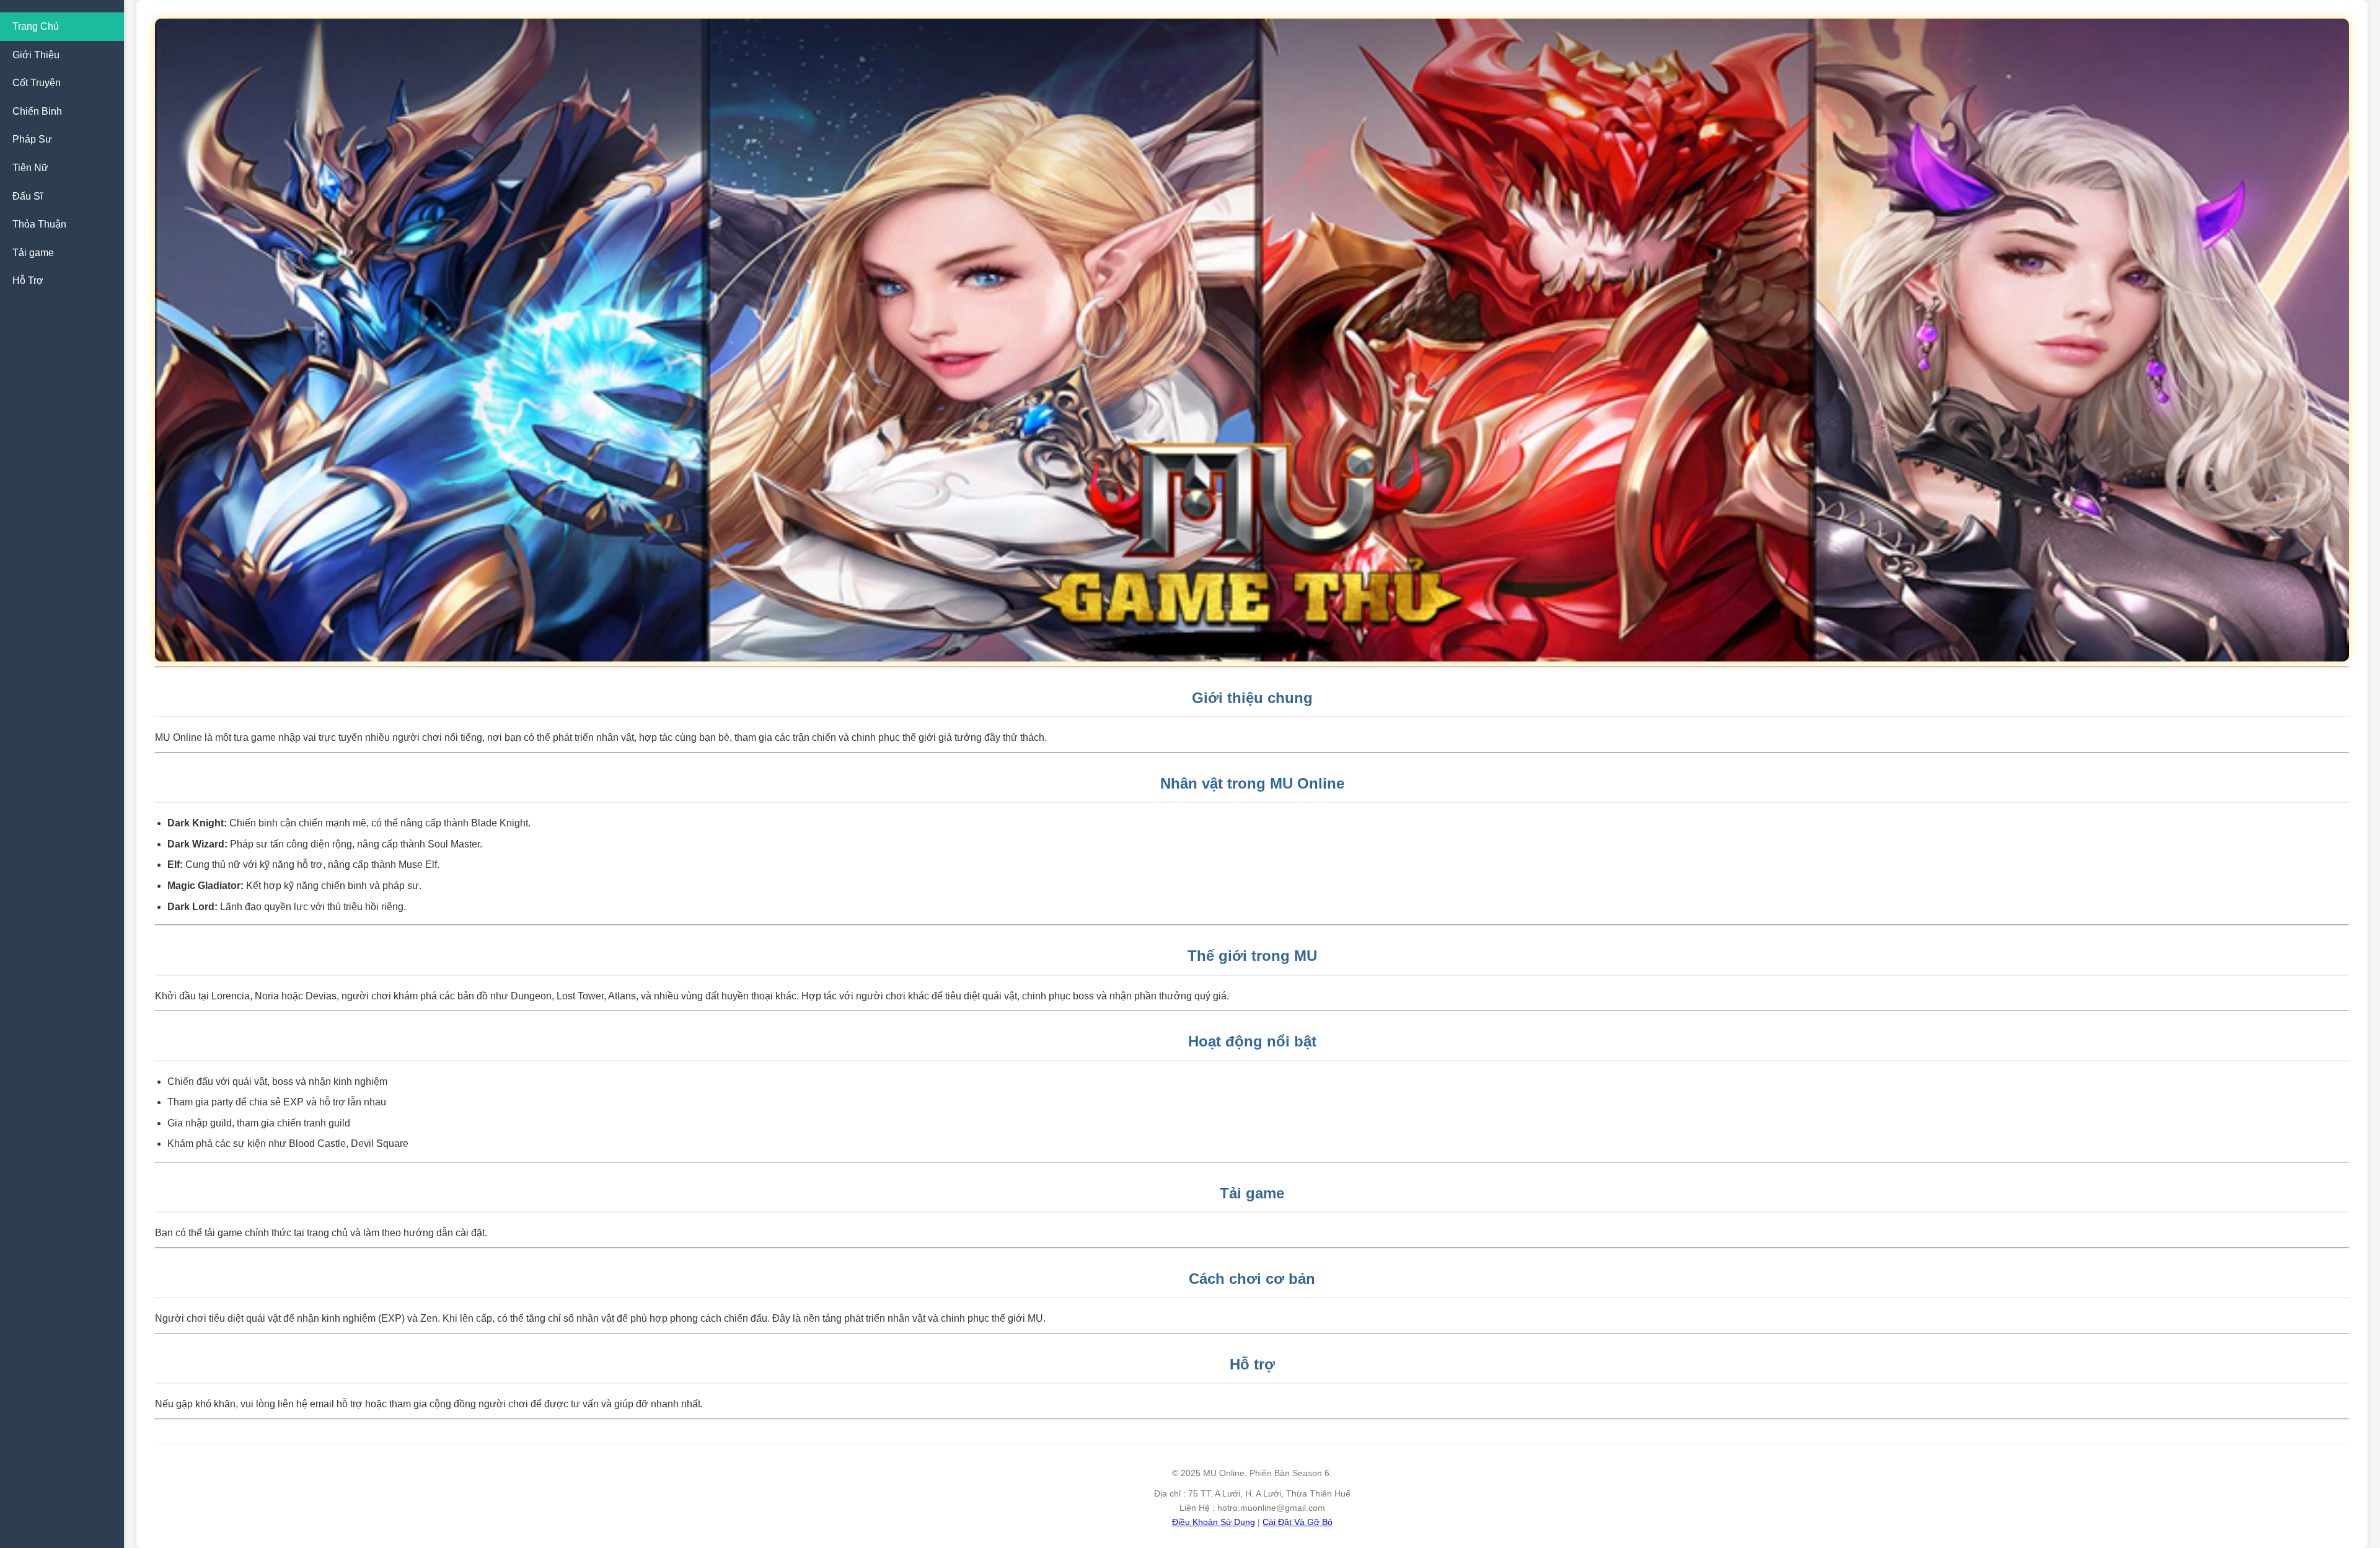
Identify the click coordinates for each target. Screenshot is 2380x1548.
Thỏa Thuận (39, 224)
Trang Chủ (36, 26)
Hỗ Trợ (28, 281)
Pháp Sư (32, 139)
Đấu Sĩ (28, 196)
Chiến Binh (37, 111)
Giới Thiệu (36, 55)
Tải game (33, 253)
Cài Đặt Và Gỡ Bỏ (1298, 1522)
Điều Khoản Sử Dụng (1214, 1522)
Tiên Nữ (30, 168)
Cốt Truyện (37, 83)
